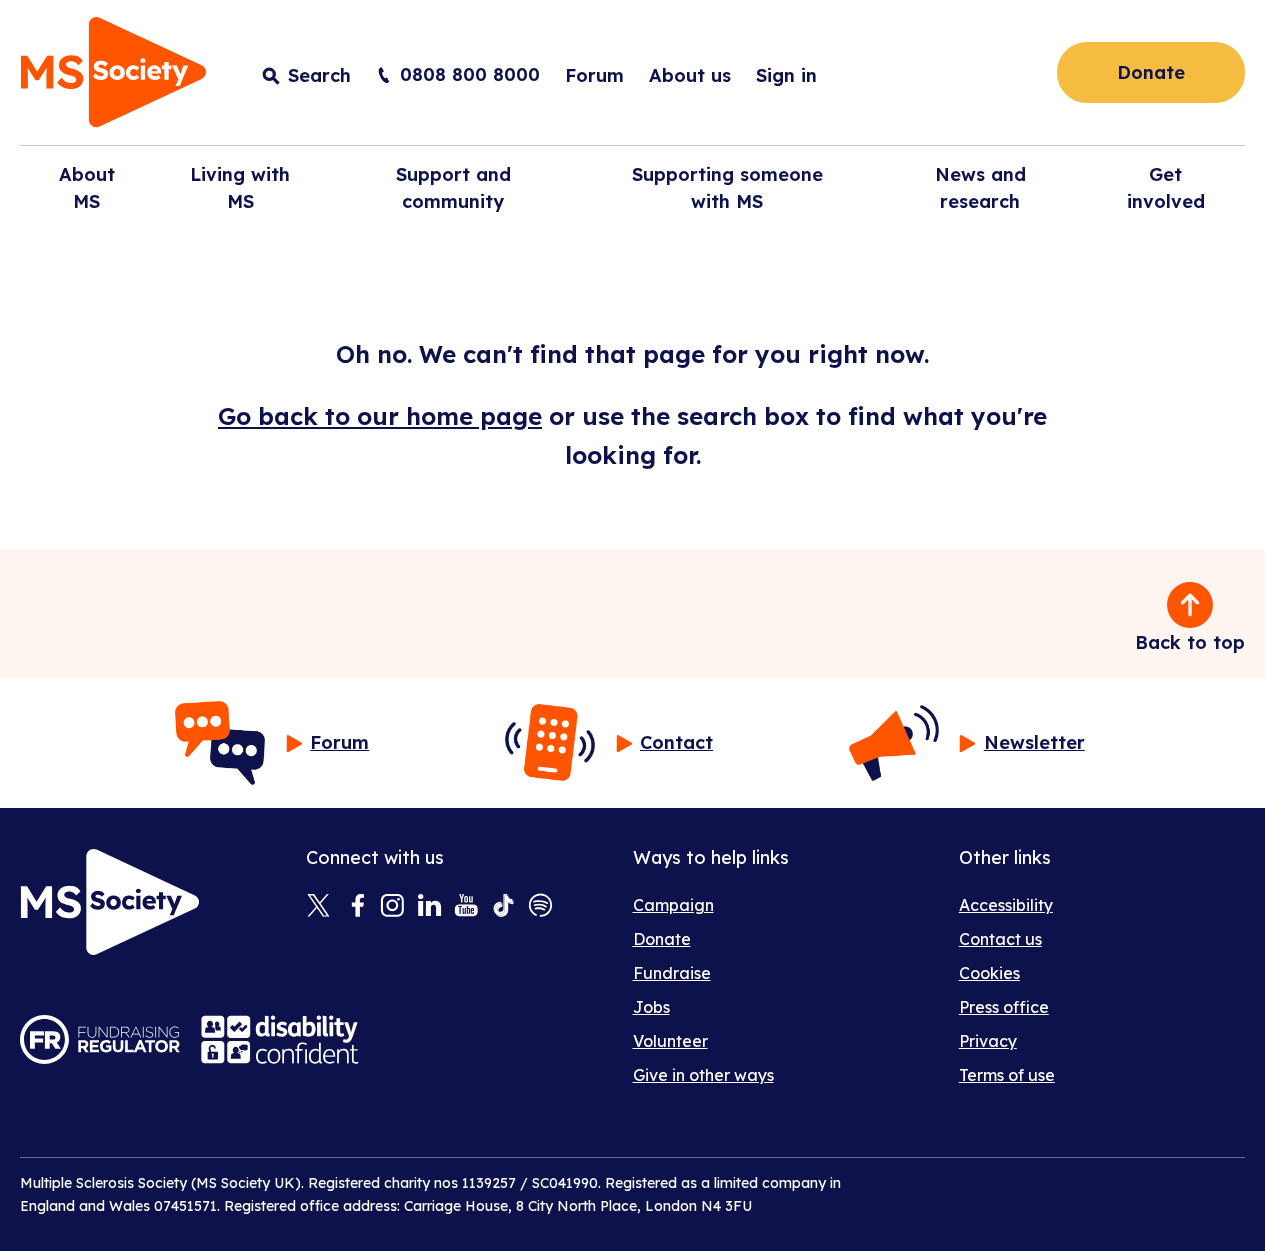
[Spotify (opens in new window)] (540, 907)
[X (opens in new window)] (318, 907)
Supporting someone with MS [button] (727, 188)
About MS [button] (87, 188)
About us (690, 75)
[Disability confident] (280, 1039)
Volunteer (670, 1041)
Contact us (1000, 939)
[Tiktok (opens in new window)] (503, 907)
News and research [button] (980, 188)
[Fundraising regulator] (100, 1039)
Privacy (988, 1041)
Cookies (989, 973)
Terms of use (1007, 1075)
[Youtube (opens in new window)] (466, 907)
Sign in (786, 75)
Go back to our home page (380, 416)
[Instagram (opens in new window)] (392, 907)
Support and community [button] (453, 188)
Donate (1151, 72)
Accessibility (1006, 905)
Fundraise (672, 973)
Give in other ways (703, 1075)
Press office (1004, 1007)
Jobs (651, 1007)
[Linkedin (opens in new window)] (429, 907)
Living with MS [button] (240, 188)
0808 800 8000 (470, 74)
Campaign (673, 905)
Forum (594, 75)
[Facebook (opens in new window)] (355, 907)
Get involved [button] (1166, 188)
